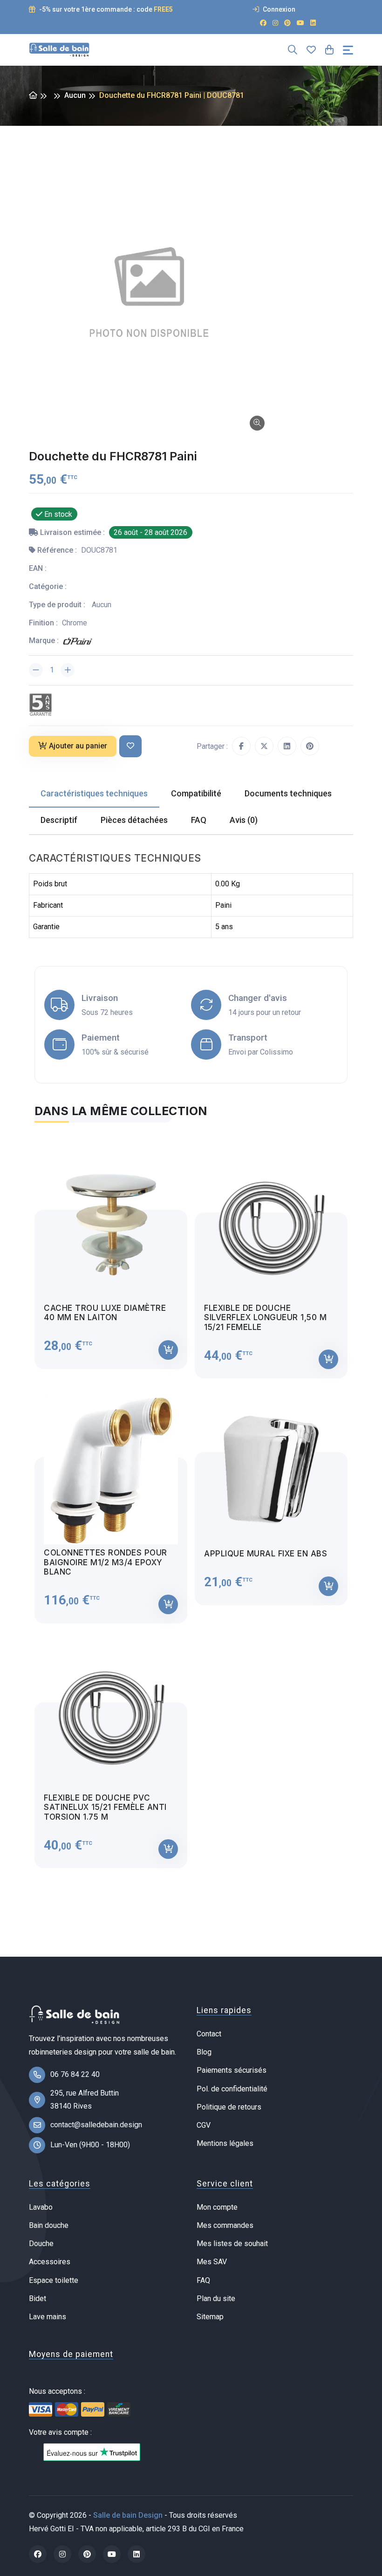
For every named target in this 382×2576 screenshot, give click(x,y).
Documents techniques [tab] (288, 793)
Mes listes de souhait (232, 2244)
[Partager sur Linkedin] (287, 746)
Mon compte (217, 2207)
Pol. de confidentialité (232, 2089)
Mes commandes (225, 2225)
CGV (204, 2125)
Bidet (38, 2299)
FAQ (203, 2280)
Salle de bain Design (128, 2515)
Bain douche (49, 2225)
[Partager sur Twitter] (264, 746)
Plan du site (216, 2299)
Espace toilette (54, 2280)
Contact (209, 2034)
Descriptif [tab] (59, 820)
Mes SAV (212, 2262)
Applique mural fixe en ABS (266, 1554)
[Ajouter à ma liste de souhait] (130, 746)
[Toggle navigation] (348, 50)
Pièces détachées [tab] (134, 820)
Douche (41, 2244)
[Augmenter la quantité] (68, 670)
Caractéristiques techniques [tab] (94, 793)
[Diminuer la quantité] (36, 670)
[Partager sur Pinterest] (310, 746)
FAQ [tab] (199, 820)
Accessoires (50, 2262)
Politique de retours (229, 2107)
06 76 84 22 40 (75, 2074)
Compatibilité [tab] (196, 793)
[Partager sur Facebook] (241, 746)
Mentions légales (225, 2143)
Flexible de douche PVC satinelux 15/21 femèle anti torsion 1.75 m (105, 1807)
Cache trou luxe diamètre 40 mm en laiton (105, 1313)
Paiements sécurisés (232, 2070)
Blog (204, 2052)
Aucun (75, 95)
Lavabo (41, 2207)
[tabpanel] (191, 1501)
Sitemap (210, 2317)
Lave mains (48, 2317)
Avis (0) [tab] (244, 820)
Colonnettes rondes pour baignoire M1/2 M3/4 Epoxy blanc (106, 1562)
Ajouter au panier (78, 746)
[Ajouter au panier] (168, 1350)
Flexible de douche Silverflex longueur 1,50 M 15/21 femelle (265, 1318)
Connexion (278, 9)
